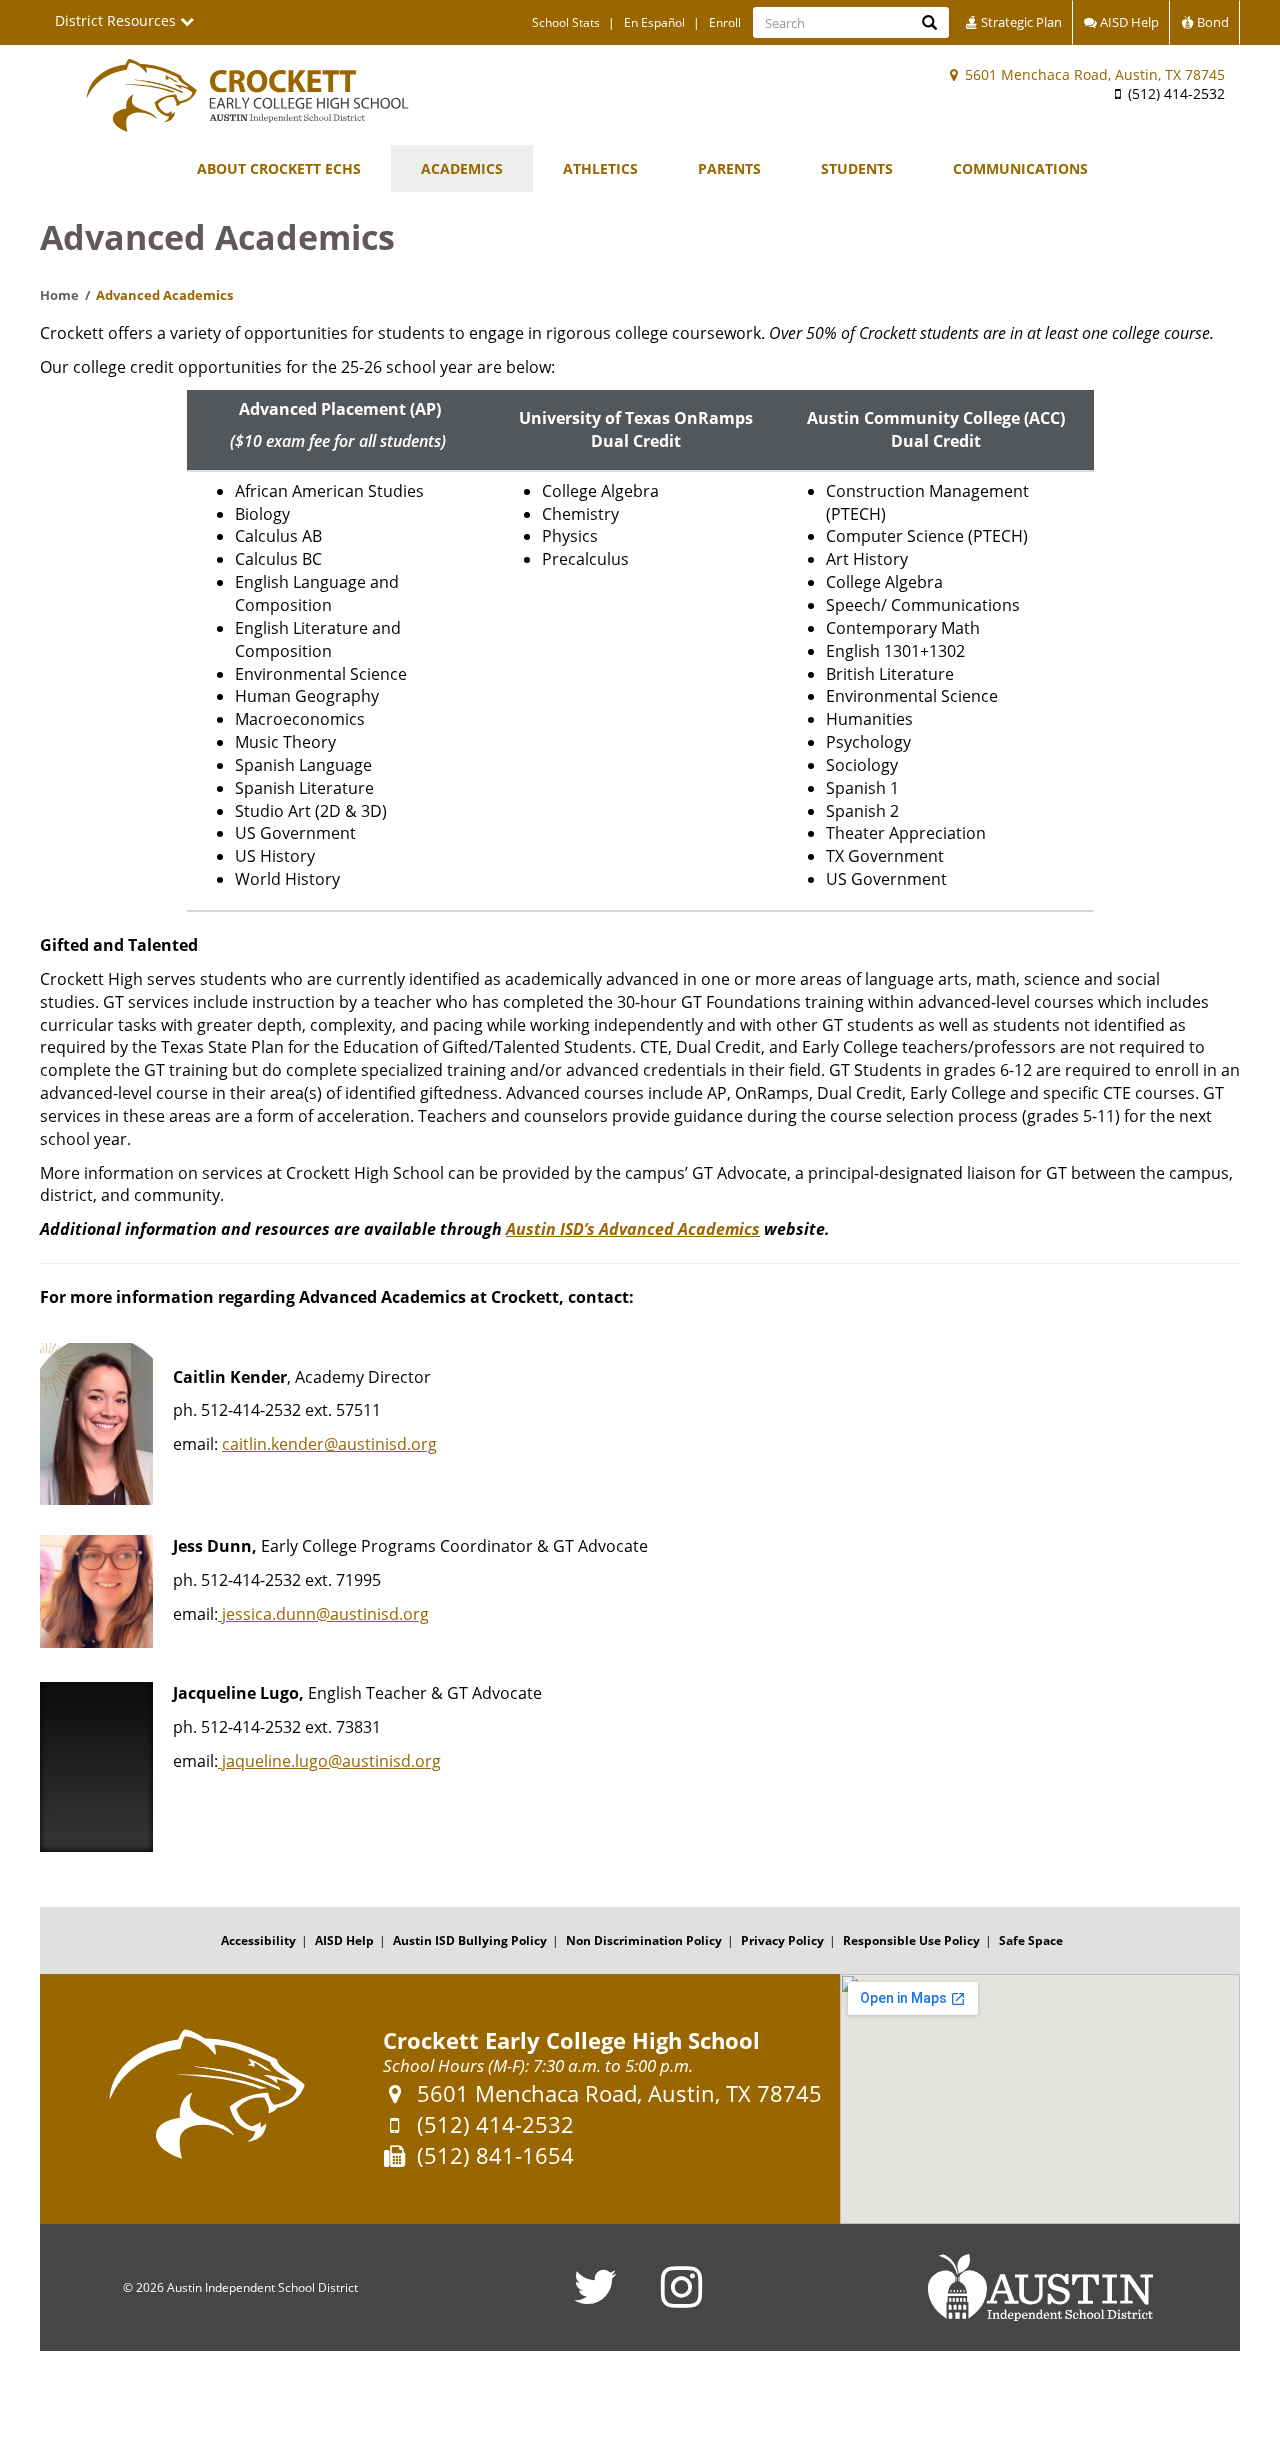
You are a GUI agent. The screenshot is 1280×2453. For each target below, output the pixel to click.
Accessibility (258, 1940)
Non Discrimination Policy (644, 1940)
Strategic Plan (1020, 22)
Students (857, 168)
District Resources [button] (117, 20)
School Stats (566, 22)
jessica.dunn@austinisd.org (325, 1614)
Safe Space (1031, 1940)
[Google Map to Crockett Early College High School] (1040, 2099)
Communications (1020, 168)
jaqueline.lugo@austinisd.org (331, 1761)
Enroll (725, 22)
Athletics (600, 168)
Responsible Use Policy (911, 1940)
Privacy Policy (782, 1940)
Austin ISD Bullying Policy (470, 1940)
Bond (1211, 22)
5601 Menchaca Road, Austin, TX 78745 (1093, 74)
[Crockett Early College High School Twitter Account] (595, 2299)
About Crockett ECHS (279, 168)
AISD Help (1128, 22)
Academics (462, 168)
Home (59, 295)
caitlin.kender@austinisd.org (329, 1444)
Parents (729, 168)
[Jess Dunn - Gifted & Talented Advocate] (220, 1614)
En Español (654, 22)
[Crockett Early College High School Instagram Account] (681, 2299)
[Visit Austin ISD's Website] (1040, 2288)
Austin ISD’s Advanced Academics (633, 1229)
